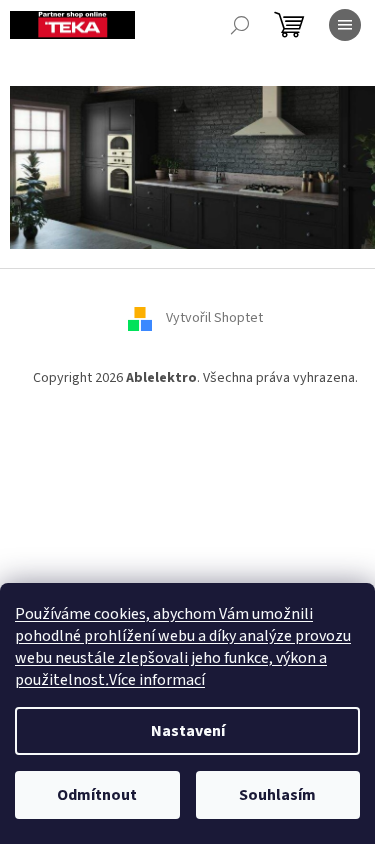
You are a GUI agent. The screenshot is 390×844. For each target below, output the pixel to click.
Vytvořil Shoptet (214, 319)
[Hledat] (240, 25)
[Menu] (345, 25)
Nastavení (188, 731)
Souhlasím (277, 795)
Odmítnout (97, 795)
